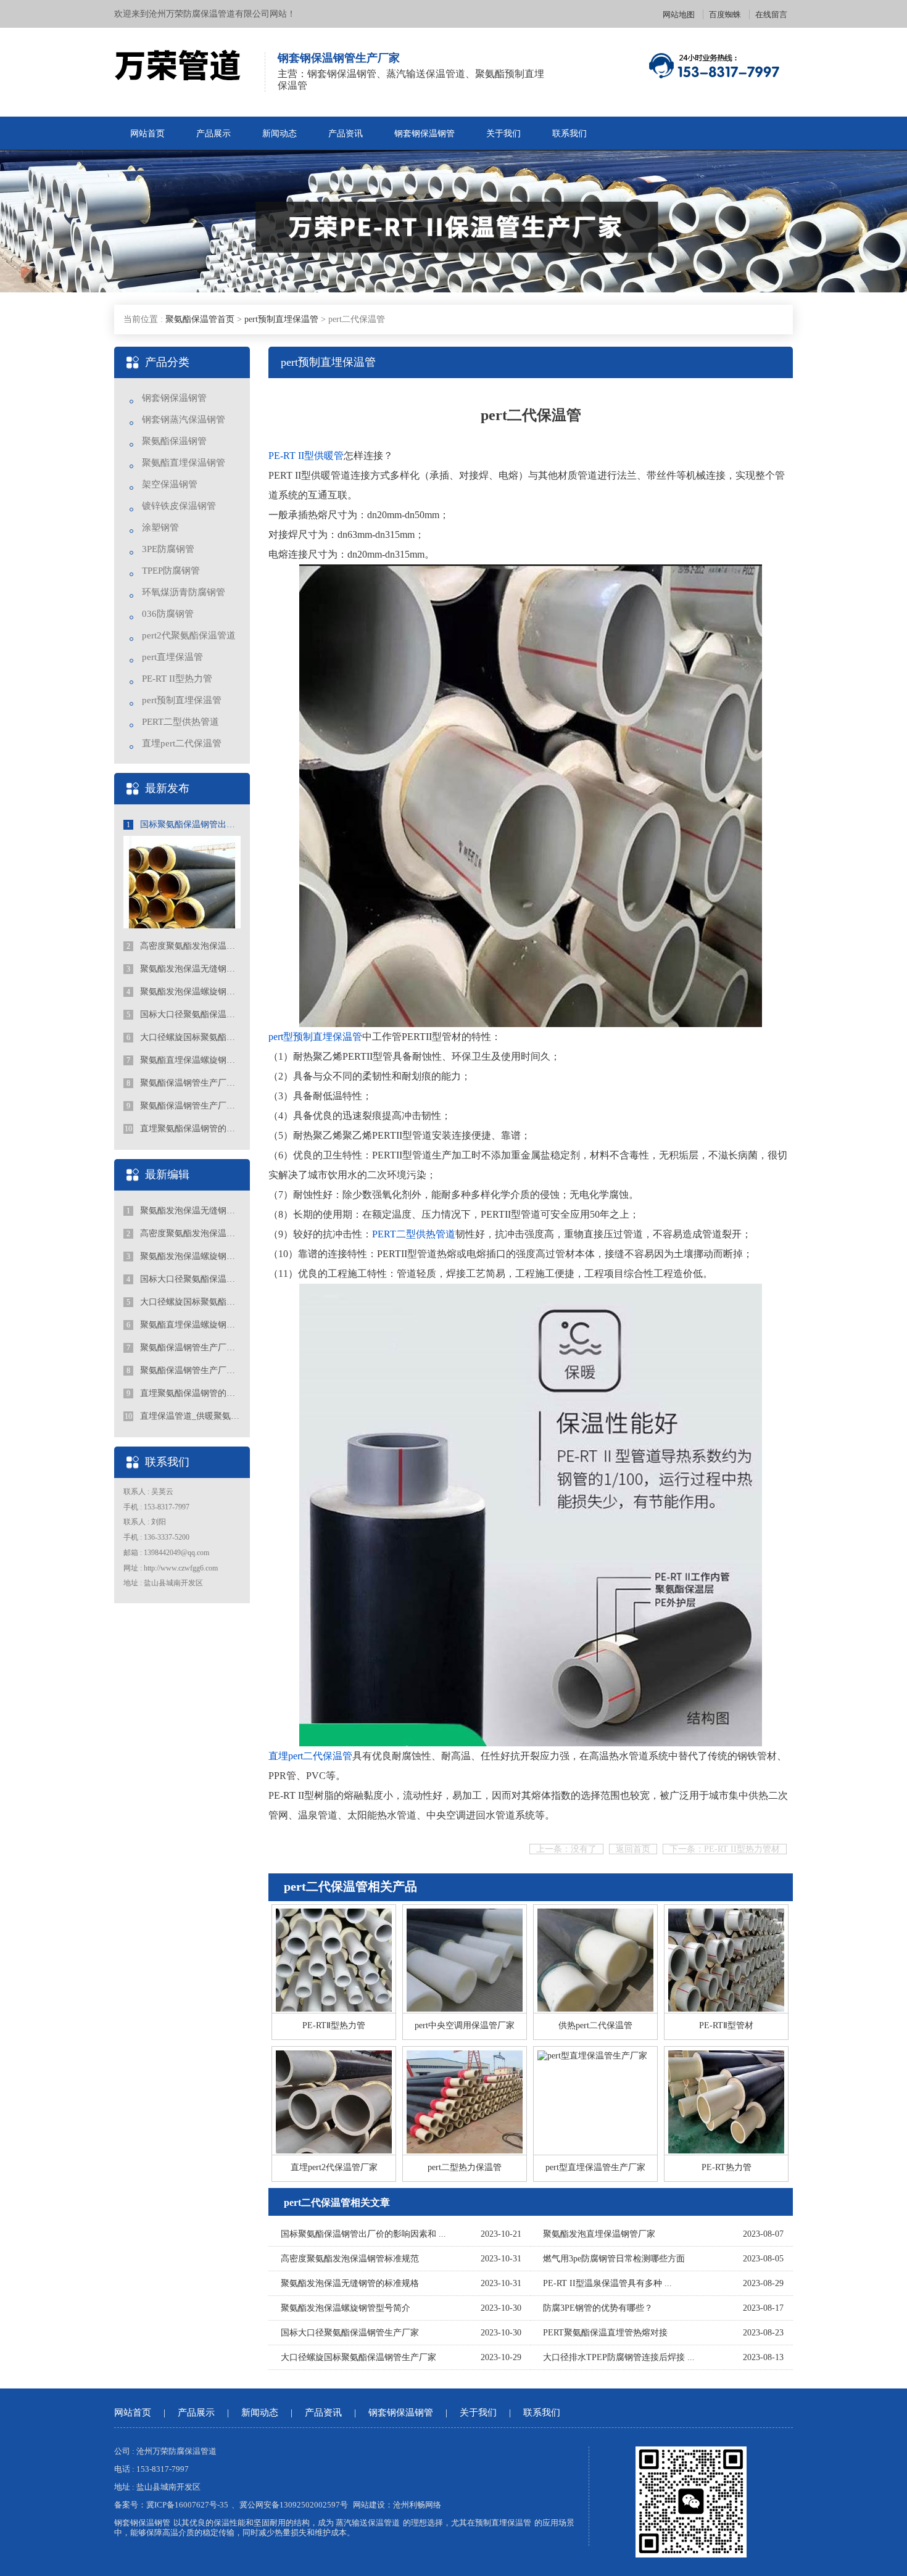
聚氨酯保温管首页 (200, 319)
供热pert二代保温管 (595, 2025)
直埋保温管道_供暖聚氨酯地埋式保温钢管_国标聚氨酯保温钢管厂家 (183, 1416)
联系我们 (569, 134)
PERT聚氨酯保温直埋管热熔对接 (605, 2333)
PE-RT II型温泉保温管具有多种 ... (607, 2283)
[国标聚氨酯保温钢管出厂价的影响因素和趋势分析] (182, 888)
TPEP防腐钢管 (171, 571)
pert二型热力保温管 (465, 2167)
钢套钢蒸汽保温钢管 (184, 419)
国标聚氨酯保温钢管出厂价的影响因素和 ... (363, 2234)
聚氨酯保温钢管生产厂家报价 (184, 1106)
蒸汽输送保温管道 (368, 2523)
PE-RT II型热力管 (177, 679)
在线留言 (771, 14)
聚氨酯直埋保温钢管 (184, 463)
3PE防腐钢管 (168, 549)
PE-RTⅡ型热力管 (334, 2025)
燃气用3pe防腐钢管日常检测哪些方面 (614, 2259)
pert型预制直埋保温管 (315, 1037)
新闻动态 (280, 134)
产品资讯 (346, 134)
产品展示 (213, 134)
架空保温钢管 (170, 484)
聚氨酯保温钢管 (174, 441)
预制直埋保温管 (503, 2523)
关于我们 (503, 134)
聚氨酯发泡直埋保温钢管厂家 (599, 2234)
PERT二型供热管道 (180, 722)
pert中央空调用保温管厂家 (465, 2025)
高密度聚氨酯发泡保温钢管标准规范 (184, 946)
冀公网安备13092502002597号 (294, 2505)
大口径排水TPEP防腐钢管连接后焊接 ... (619, 2357)
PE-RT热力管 (727, 2167)
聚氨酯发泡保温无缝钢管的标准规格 (184, 969)
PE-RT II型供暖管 (306, 456)
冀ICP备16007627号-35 (187, 2505)
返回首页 (633, 1849)
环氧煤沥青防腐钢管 (184, 592)
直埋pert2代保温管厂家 (334, 2167)
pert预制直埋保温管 (281, 319)
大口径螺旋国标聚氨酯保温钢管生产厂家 (184, 1037)
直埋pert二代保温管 (182, 743)
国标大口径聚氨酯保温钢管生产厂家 (184, 1014)
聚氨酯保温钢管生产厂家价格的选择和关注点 (184, 1083)
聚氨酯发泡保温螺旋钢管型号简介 (184, 992)
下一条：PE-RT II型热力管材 (725, 1849)
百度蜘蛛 (725, 14)
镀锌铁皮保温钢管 (179, 506)
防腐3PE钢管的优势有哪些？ (598, 2308)
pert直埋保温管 (172, 657)
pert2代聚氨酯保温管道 (189, 635)
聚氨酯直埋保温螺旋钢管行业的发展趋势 (184, 1060)
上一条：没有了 (566, 1849)
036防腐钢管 (168, 614)
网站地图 (679, 14)
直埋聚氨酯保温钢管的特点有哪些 (183, 1129)
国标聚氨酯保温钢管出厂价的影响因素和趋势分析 (184, 824)
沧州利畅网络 (417, 2505)
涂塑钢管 (160, 527)
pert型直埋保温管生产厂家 (595, 2167)
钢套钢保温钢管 (425, 134)
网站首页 (147, 134)
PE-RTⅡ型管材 (726, 2025)
